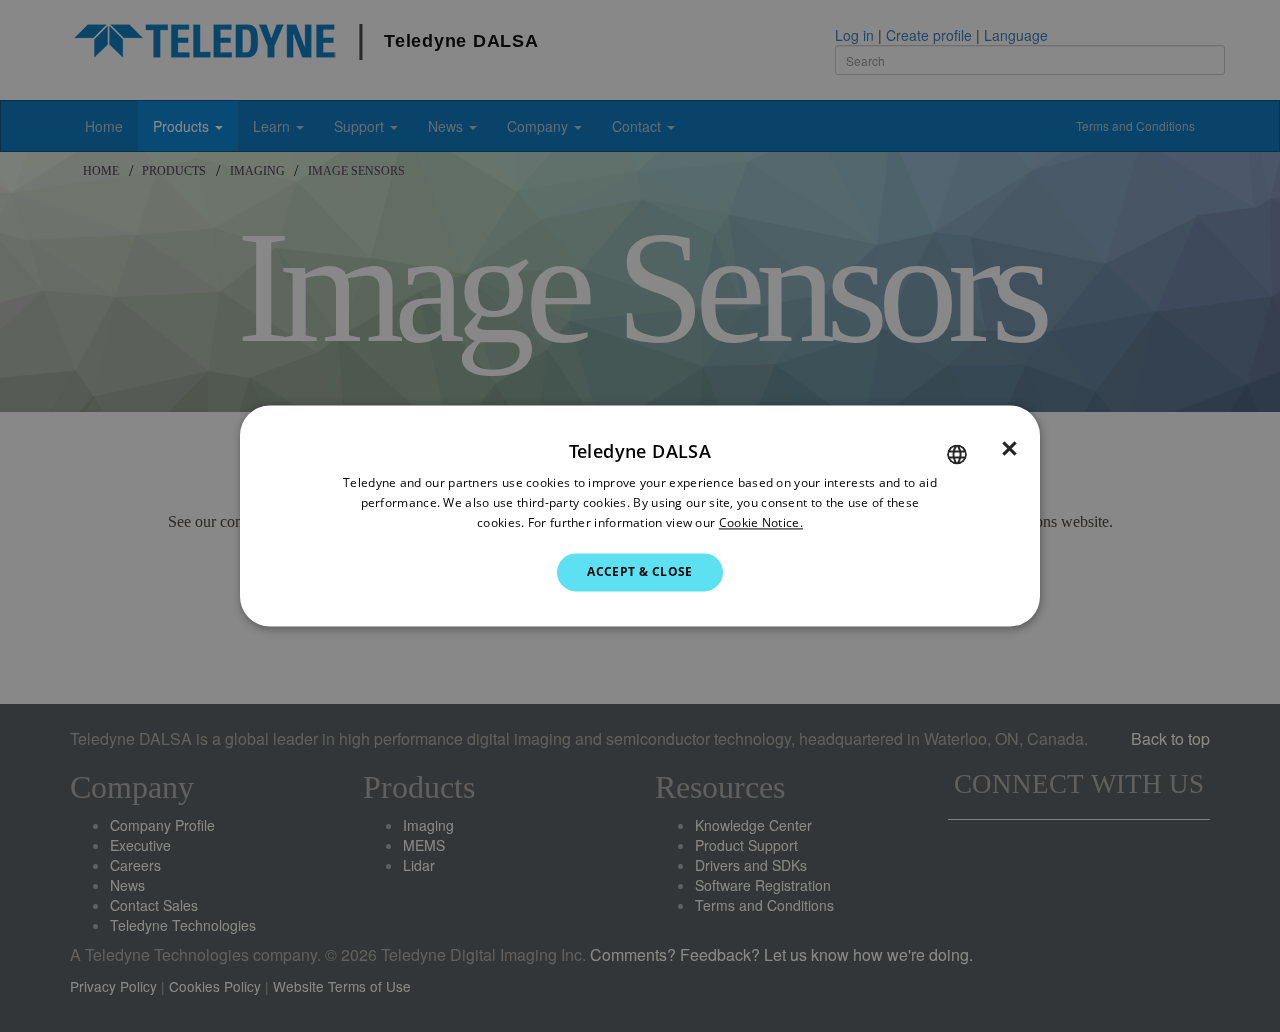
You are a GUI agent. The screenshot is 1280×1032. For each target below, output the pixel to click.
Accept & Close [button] (640, 571)
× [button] (1009, 449)
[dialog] (640, 515)
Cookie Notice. (761, 522)
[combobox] (957, 454)
